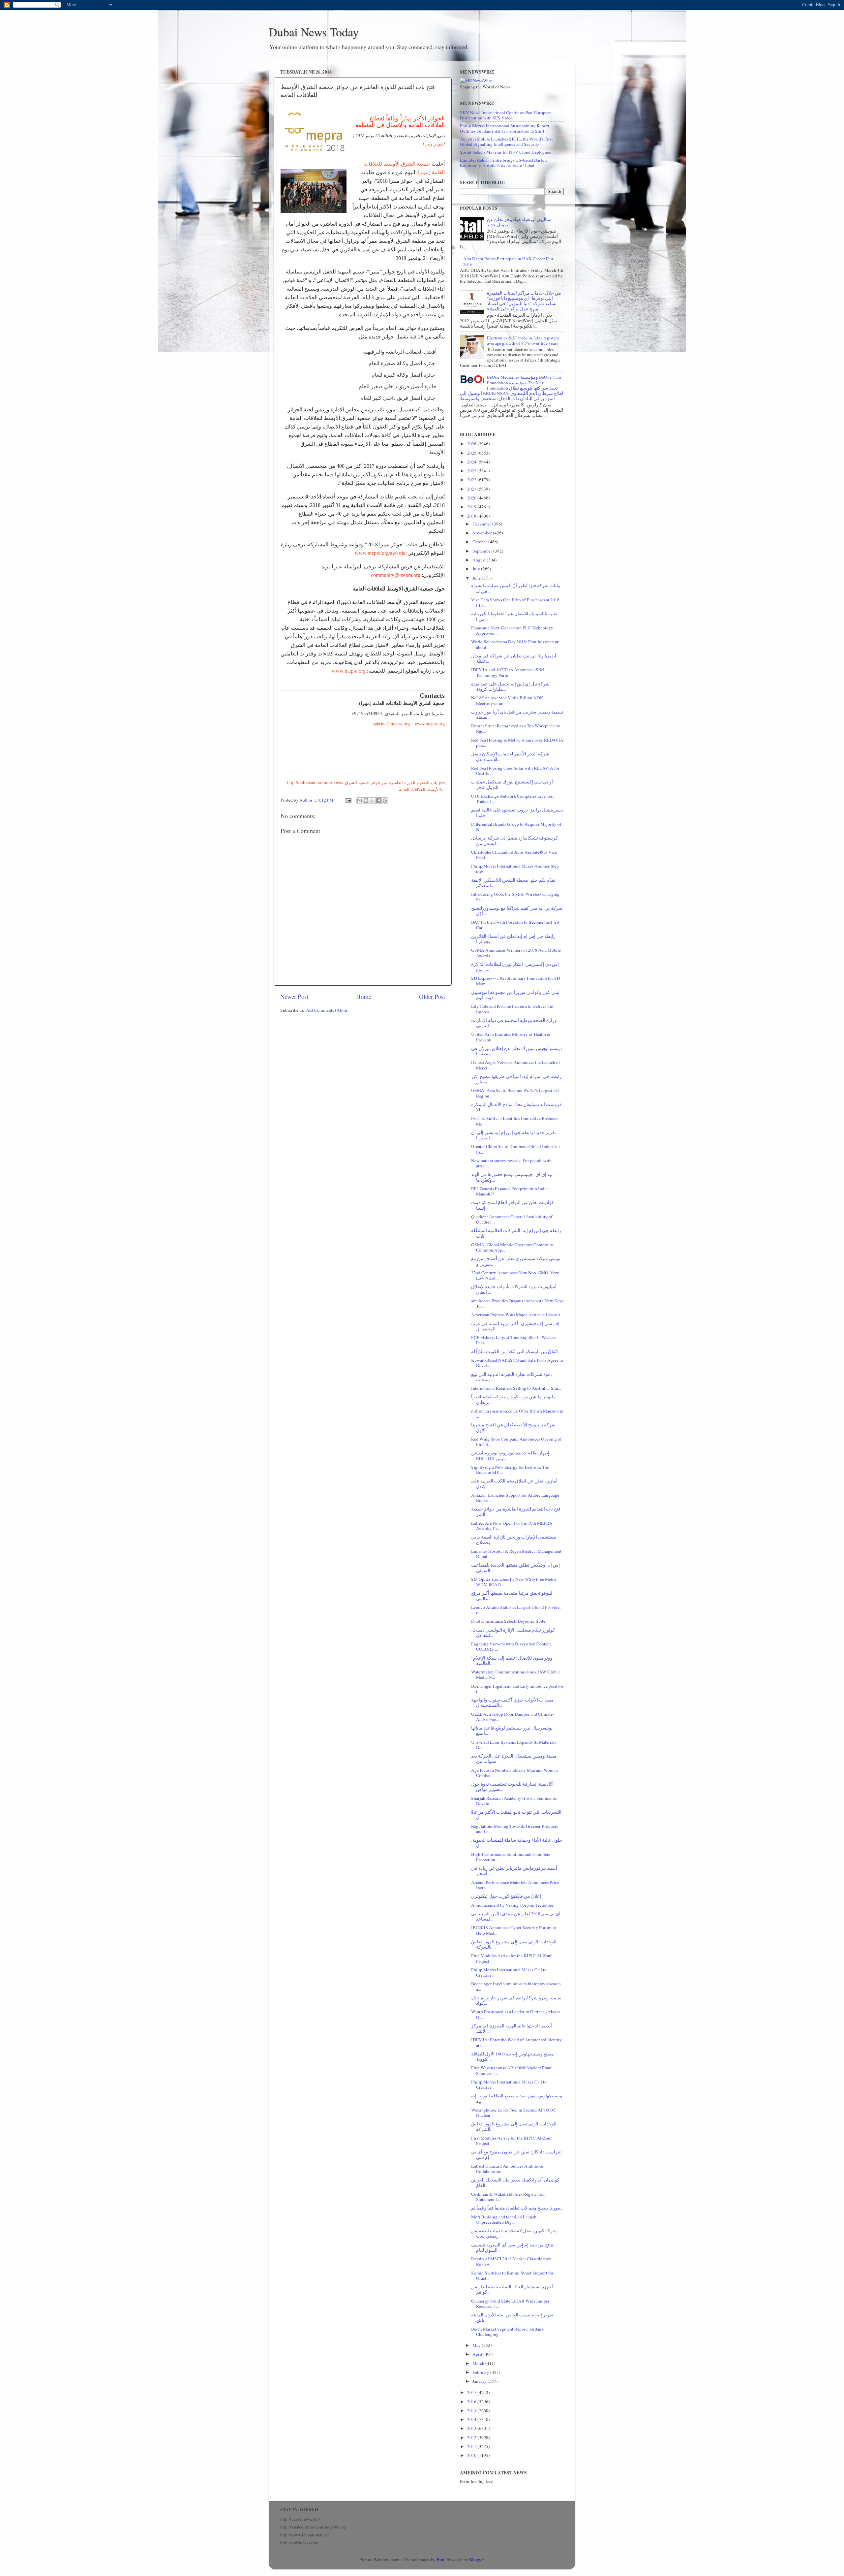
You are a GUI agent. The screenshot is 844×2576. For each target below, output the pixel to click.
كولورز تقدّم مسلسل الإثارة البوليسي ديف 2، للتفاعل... (513, 1633)
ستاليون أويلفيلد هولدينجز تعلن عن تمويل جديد (519, 222)
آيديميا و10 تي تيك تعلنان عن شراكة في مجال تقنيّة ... (514, 658)
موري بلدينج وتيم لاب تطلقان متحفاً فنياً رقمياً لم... (517, 2208)
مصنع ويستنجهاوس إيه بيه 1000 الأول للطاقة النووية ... (512, 2056)
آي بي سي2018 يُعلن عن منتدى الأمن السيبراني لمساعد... (516, 1916)
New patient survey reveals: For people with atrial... (511, 1163)
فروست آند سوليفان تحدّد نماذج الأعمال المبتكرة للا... (516, 1107)
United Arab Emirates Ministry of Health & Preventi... (511, 1037)
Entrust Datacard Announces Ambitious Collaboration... (507, 2169)
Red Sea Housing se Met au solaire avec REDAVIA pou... (517, 743)
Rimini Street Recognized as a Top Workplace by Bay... (516, 728)
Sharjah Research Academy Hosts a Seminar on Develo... (514, 1801)
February (481, 2372)
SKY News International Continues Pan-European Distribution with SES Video (506, 115)
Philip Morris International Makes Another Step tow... (515, 869)
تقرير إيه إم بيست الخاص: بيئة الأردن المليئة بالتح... (512, 2317)
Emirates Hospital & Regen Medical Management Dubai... (516, 1554)
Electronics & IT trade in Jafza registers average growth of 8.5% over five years (523, 340)
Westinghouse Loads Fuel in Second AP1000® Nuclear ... (514, 2113)
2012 (472, 2437)
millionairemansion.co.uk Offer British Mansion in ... (517, 1414)
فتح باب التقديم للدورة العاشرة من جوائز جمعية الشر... (516, 1511)
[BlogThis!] (366, 801)
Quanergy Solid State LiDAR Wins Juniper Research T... (510, 2304)
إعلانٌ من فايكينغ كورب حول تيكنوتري (506, 1896)
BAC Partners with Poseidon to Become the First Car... (515, 925)
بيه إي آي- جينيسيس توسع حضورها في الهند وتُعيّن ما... (512, 1177)
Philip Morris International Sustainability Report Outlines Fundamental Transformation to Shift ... (505, 128)
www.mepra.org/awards (380, 553)
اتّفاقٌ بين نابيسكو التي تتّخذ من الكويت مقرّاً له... (516, 1352)
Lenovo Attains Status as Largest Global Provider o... (516, 1610)
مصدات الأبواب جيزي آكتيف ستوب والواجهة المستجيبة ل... (512, 1702)
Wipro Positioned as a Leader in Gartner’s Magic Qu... (515, 2014)
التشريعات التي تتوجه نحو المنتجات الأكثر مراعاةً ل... (516, 1815)
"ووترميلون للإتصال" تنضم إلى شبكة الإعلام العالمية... (512, 1661)
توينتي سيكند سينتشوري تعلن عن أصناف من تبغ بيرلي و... (516, 1261)
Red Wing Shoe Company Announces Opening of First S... (516, 1442)
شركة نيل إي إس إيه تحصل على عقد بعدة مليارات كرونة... (510, 686)
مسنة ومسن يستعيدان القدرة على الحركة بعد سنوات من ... (514, 1759)
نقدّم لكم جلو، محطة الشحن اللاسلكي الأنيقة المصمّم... (513, 883)
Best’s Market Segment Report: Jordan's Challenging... (507, 2332)
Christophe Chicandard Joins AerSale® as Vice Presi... (514, 855)
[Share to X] (372, 801)
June (477, 578)
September (483, 551)
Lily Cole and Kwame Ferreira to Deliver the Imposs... (512, 1009)
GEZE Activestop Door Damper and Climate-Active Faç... (513, 1717)
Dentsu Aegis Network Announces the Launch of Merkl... (516, 1065)
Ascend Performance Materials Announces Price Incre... (515, 1885)
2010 (472, 2455)
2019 (472, 507)
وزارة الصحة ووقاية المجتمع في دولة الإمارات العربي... (514, 1023)
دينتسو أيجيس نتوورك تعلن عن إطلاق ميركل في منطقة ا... (516, 1051)
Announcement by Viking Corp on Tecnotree (512, 1905)
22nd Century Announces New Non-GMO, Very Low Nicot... (515, 1275)
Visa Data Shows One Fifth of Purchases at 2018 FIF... (515, 602)
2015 (472, 2410)
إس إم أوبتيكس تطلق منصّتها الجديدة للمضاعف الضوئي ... (515, 1568)
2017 (472, 2392)
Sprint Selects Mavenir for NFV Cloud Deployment (507, 152)
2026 (472, 444)
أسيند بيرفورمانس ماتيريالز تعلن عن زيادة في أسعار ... (514, 1871)
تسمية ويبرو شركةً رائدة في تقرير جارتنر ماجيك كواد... (516, 2000)
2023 (472, 471)
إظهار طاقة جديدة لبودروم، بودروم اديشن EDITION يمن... (510, 1455)
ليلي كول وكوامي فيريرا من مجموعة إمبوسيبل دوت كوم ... (515, 995)
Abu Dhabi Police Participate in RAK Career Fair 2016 (508, 261)
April (478, 2354)
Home (364, 996)
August (480, 560)
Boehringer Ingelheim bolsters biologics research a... (516, 1986)
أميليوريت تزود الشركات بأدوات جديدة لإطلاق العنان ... (514, 1289)
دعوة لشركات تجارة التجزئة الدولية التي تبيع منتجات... (512, 1377)
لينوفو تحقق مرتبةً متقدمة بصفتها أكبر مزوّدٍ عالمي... (512, 1596)
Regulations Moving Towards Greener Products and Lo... (514, 1829)
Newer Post (294, 996)
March (479, 2363)
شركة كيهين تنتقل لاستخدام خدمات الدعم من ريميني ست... (514, 2233)
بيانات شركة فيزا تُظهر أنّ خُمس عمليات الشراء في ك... (516, 588)
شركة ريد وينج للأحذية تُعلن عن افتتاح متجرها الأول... (513, 1427)
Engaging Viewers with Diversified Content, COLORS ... (512, 1646)
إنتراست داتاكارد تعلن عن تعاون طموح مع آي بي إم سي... (516, 2154)
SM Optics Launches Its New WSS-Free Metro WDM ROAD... (514, 1582)
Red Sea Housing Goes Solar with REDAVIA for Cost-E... (515, 771)
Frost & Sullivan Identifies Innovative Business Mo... (514, 1121)
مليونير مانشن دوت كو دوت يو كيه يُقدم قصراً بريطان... (513, 1399)
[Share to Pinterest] (385, 801)
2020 (472, 498)
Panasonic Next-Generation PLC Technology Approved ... (512, 630)
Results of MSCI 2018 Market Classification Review (511, 2261)
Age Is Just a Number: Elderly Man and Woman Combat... (514, 1773)
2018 (472, 516)
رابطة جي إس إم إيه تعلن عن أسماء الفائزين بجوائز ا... (513, 939)
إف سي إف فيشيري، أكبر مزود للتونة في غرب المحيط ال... (515, 1326)
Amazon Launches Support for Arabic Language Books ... (515, 1498)
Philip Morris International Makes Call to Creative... (509, 1972)
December (482, 524)
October (480, 542)
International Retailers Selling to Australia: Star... (516, 1388)
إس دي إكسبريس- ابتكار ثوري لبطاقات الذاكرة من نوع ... (515, 967)
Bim (440, 2560)
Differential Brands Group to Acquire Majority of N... (516, 827)
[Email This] (360, 801)
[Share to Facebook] (378, 801)
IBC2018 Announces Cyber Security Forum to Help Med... (514, 1930)
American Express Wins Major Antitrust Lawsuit (516, 1315)
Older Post (432, 996)
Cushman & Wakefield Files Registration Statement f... (508, 2197)
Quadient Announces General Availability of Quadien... (512, 1219)
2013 (472, 2428)
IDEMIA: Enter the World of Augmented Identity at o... (516, 2042)
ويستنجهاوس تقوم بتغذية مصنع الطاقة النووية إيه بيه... (517, 2098)
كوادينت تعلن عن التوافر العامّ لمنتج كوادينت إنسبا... (512, 1205)
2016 (472, 2401)
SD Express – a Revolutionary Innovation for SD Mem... (516, 981)
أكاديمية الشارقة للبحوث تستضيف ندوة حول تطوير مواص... (512, 1787)
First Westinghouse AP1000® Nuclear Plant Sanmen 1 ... (511, 2070)
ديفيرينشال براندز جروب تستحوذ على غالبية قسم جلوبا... (517, 812)
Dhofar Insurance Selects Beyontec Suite (508, 1621)
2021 (472, 489)
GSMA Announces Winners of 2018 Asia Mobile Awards (516, 953)
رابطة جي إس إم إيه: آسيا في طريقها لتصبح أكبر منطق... (516, 1079)
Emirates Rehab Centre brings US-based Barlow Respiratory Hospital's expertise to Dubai (504, 163)
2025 (472, 453)
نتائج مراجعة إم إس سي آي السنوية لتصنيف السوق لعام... (512, 2247)
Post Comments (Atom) (327, 1010)
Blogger (476, 2560)
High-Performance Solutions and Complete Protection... (511, 1857)
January (480, 2381)
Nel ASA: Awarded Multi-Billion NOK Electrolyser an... (507, 700)
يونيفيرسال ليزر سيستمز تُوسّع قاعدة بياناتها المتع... (512, 1731)
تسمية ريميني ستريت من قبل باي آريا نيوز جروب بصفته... (517, 715)
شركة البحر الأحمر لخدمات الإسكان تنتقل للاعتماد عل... (510, 756)
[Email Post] (348, 800)
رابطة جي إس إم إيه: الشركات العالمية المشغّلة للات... (516, 1233)
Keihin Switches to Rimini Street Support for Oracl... (512, 2275)
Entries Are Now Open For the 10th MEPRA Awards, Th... (512, 1526)
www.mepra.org (349, 671)
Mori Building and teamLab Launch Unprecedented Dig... (504, 2219)
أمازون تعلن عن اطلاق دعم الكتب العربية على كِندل (514, 1483)
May (477, 2345)
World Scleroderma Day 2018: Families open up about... (515, 644)
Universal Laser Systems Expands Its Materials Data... (514, 1745)
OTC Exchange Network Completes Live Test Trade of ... (512, 799)
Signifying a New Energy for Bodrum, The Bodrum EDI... (510, 1470)
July (477, 569)
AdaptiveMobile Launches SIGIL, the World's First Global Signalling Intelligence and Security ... (506, 142)
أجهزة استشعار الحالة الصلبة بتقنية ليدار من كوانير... (512, 2289)
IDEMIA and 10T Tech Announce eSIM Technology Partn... (508, 672)
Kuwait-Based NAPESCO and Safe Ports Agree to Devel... (517, 1363)
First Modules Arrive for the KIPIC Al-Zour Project (512, 1958)
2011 (472, 2446)
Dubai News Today (314, 32)
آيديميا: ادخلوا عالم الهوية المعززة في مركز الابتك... (512, 2028)
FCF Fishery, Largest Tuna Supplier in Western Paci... (514, 1340)
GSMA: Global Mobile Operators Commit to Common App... (512, 1247)
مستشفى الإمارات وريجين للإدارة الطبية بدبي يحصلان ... (514, 1540)
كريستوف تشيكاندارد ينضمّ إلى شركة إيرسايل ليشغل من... (514, 841)
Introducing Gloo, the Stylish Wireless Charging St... (515, 897)
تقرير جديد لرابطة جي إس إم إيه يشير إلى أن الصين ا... (513, 1135)
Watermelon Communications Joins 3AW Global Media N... (515, 1674)
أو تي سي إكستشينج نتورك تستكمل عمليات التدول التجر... (512, 784)
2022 (472, 480)
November (483, 533)
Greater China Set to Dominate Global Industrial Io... (515, 1149)
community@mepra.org (396, 575)
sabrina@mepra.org (391, 724)
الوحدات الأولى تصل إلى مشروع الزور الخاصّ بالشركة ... (514, 1944)
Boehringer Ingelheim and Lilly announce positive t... (517, 1689)
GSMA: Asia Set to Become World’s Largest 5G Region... (515, 1093)
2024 (472, 462)
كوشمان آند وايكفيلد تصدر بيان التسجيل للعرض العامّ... (515, 2182)
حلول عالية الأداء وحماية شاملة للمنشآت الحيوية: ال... (517, 1843)
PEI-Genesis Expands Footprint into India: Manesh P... (510, 1191)
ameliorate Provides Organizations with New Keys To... (517, 1303)
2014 (472, 2419)
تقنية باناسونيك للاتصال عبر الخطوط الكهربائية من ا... (514, 616)
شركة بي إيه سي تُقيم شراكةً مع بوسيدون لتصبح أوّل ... (517, 911)
